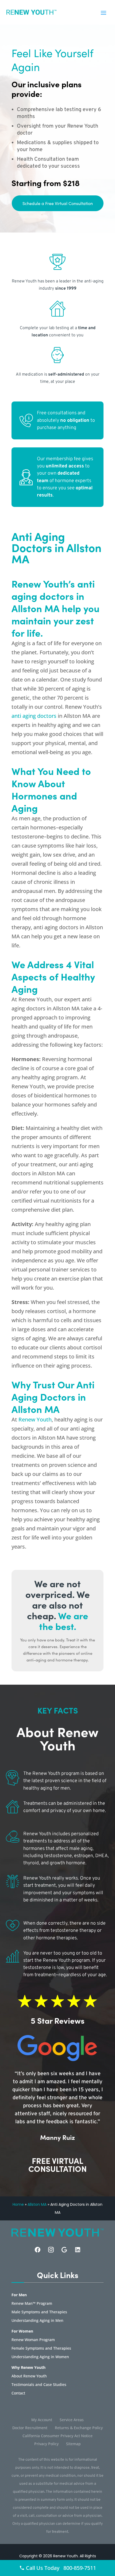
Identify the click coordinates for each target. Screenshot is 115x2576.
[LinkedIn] (78, 2250)
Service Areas (72, 2420)
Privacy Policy (46, 2444)
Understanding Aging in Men (37, 2321)
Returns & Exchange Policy (79, 2428)
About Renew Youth (29, 2376)
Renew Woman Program (33, 2340)
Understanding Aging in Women (40, 2357)
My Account (42, 2420)
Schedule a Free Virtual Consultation (58, 203)
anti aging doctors (34, 716)
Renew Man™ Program (32, 2304)
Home (18, 2204)
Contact (18, 2393)
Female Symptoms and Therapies (41, 2349)
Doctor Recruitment (30, 2428)
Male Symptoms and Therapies (39, 2312)
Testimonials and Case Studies (39, 2385)
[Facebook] (38, 2250)
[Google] (64, 2250)
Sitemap (73, 2444)
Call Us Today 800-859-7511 (60, 2568)
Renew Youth (35, 1419)
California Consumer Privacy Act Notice (57, 2436)
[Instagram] (51, 2250)
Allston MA (37, 2204)
